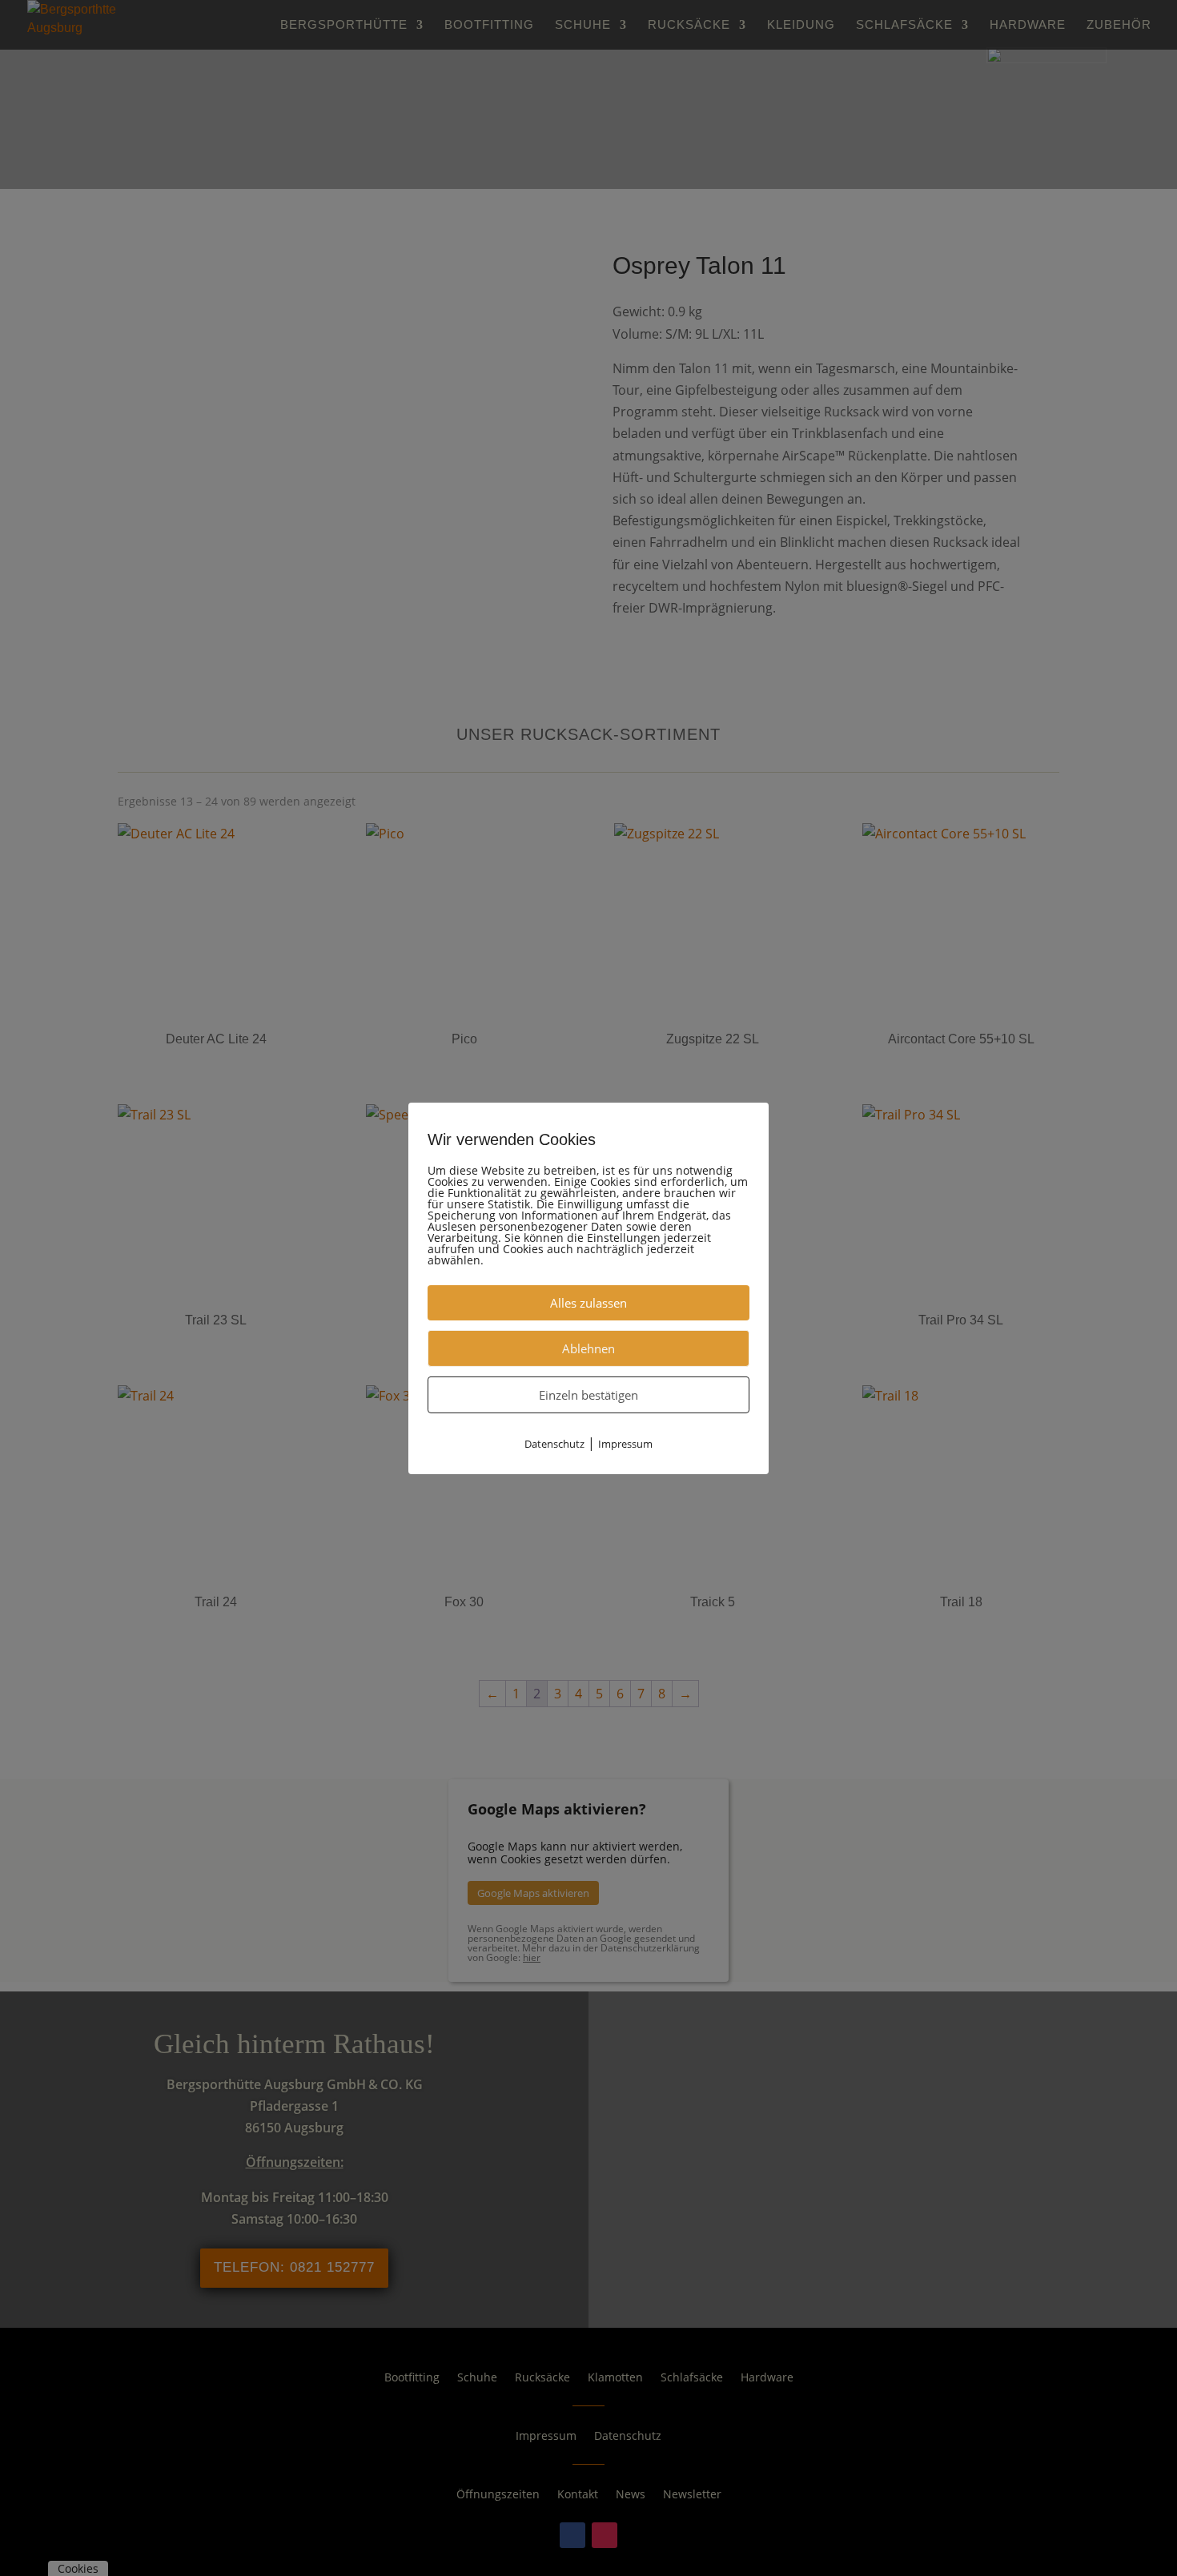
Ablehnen (588, 1348)
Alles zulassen (588, 1302)
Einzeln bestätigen (588, 1394)
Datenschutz (554, 1443)
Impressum (625, 1443)
